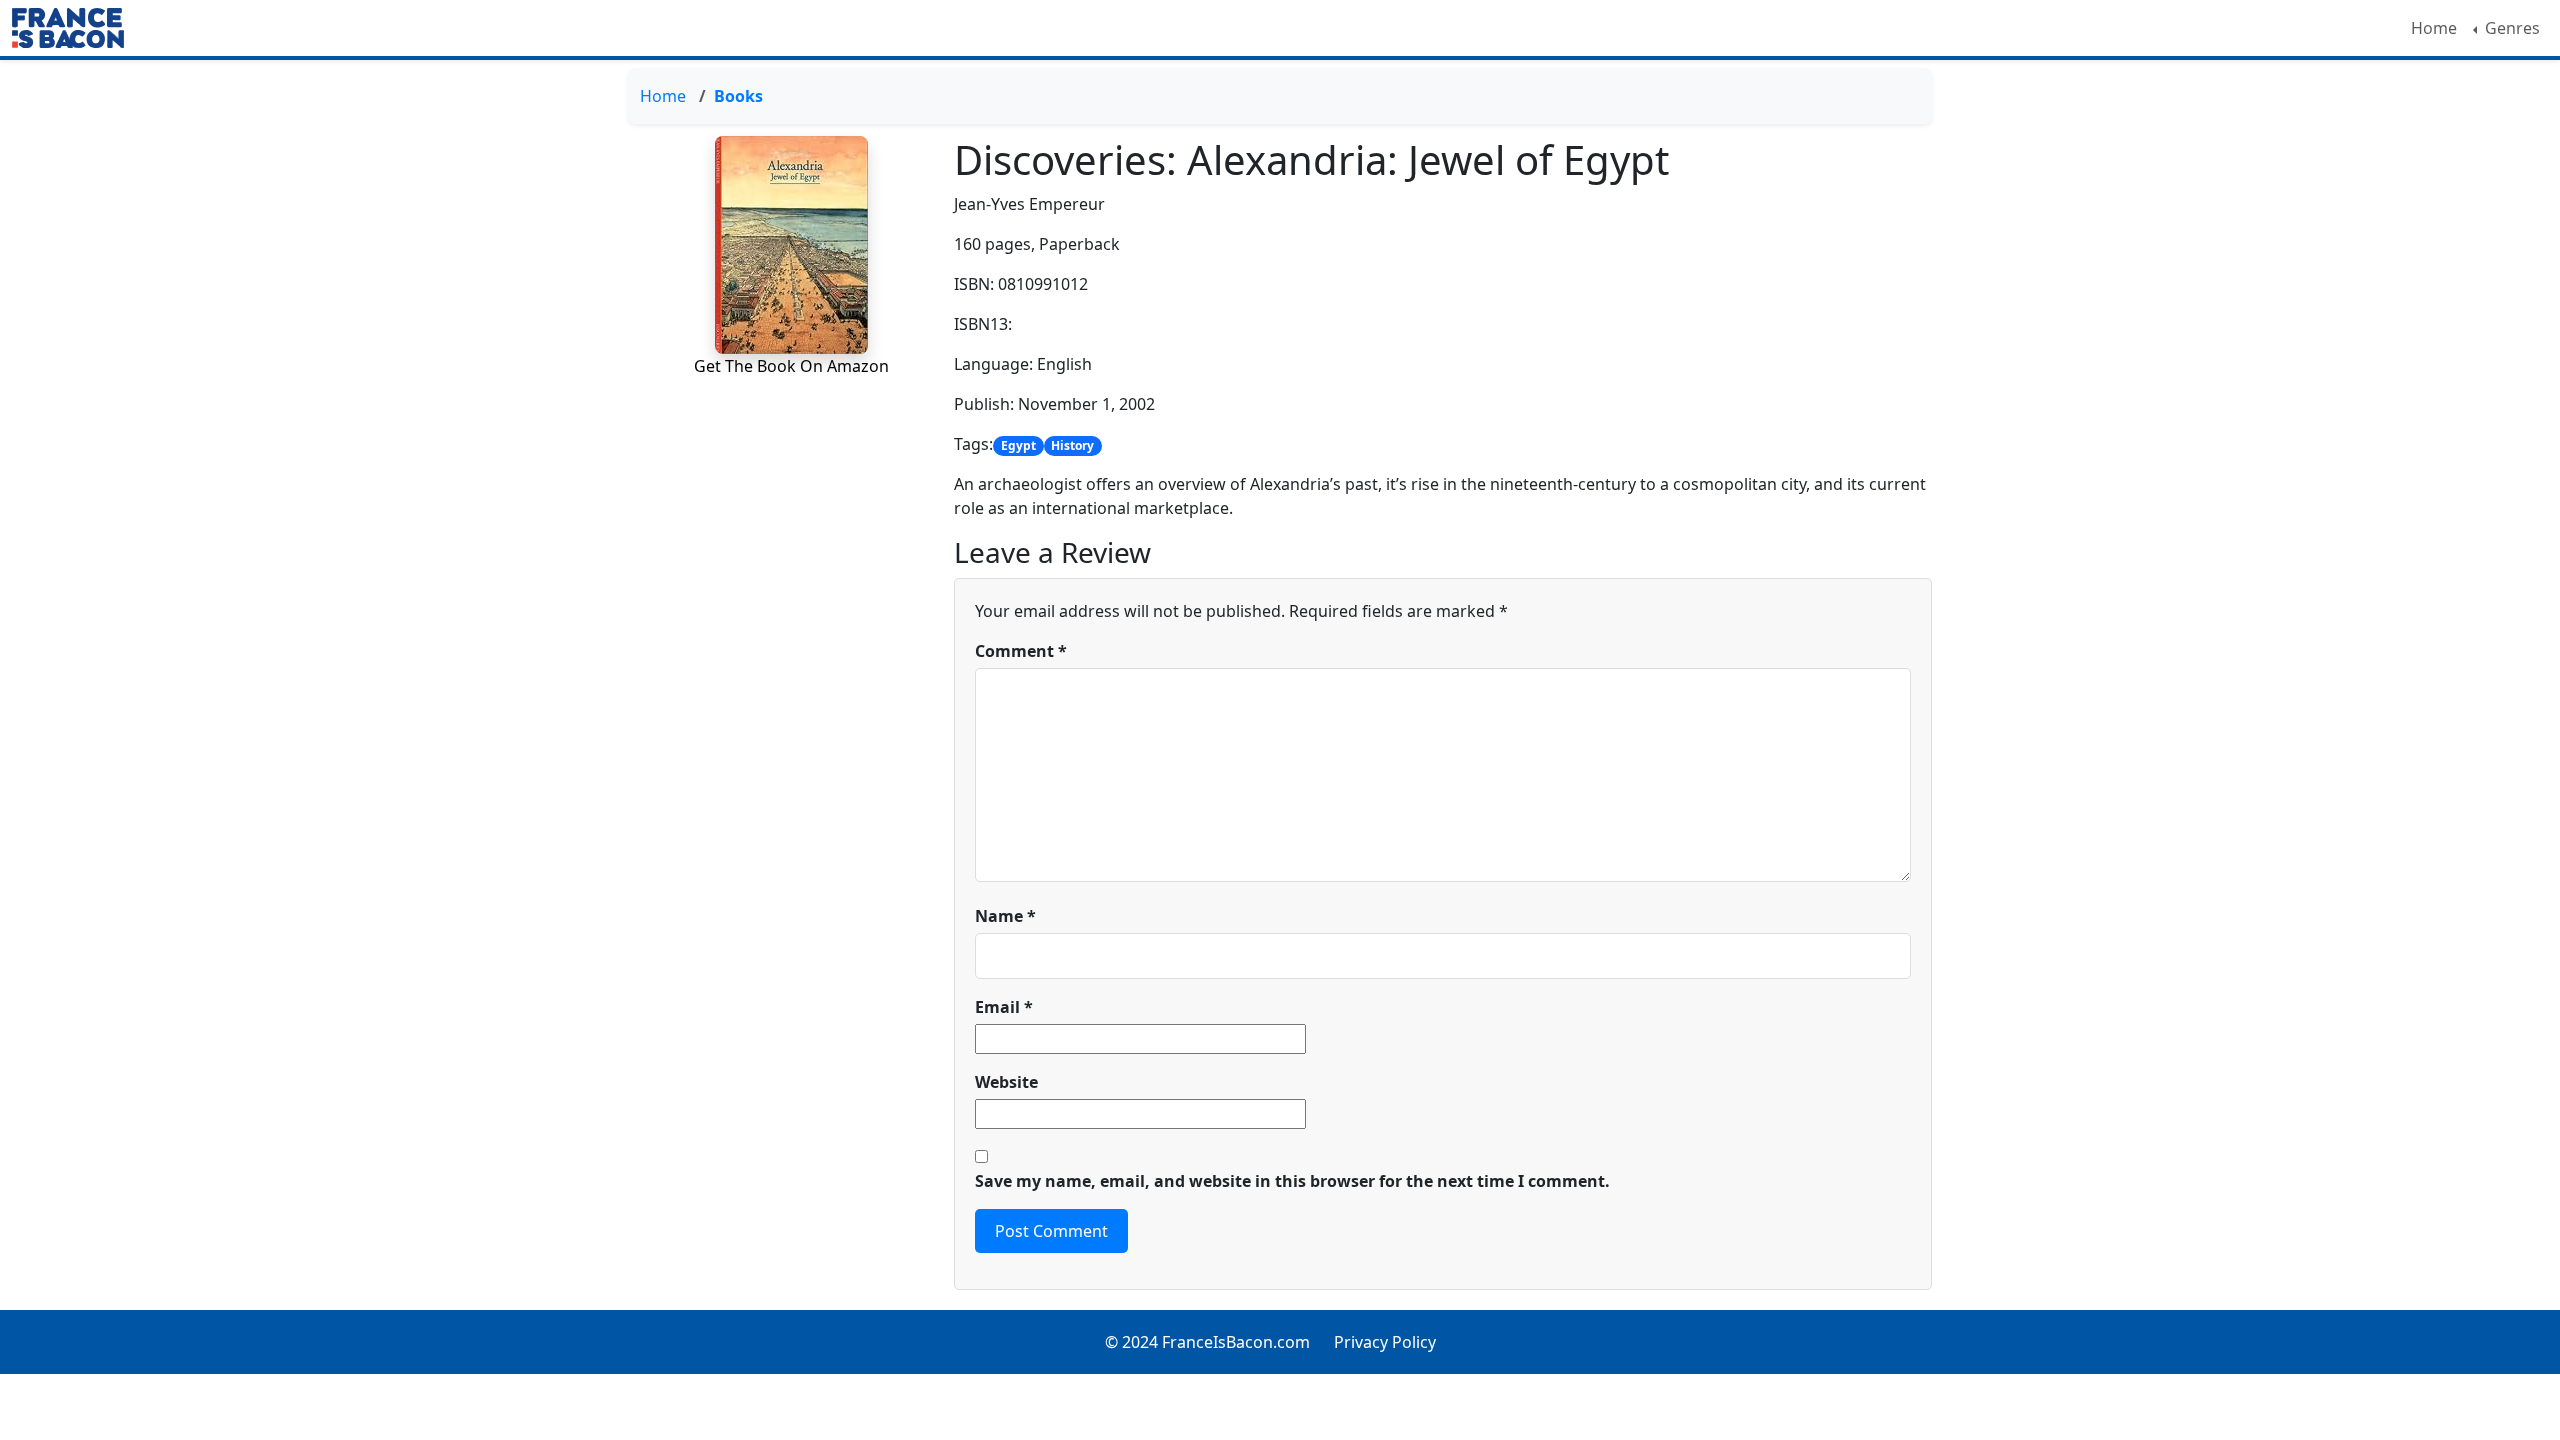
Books (738, 96)
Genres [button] (2510, 28)
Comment (1021, 651)
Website (1006, 1082)
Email (1004, 1007)
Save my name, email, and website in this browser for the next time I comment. (1292, 1181)
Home (2434, 28)
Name (1005, 916)
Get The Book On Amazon (791, 366)
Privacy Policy (1385, 1342)
